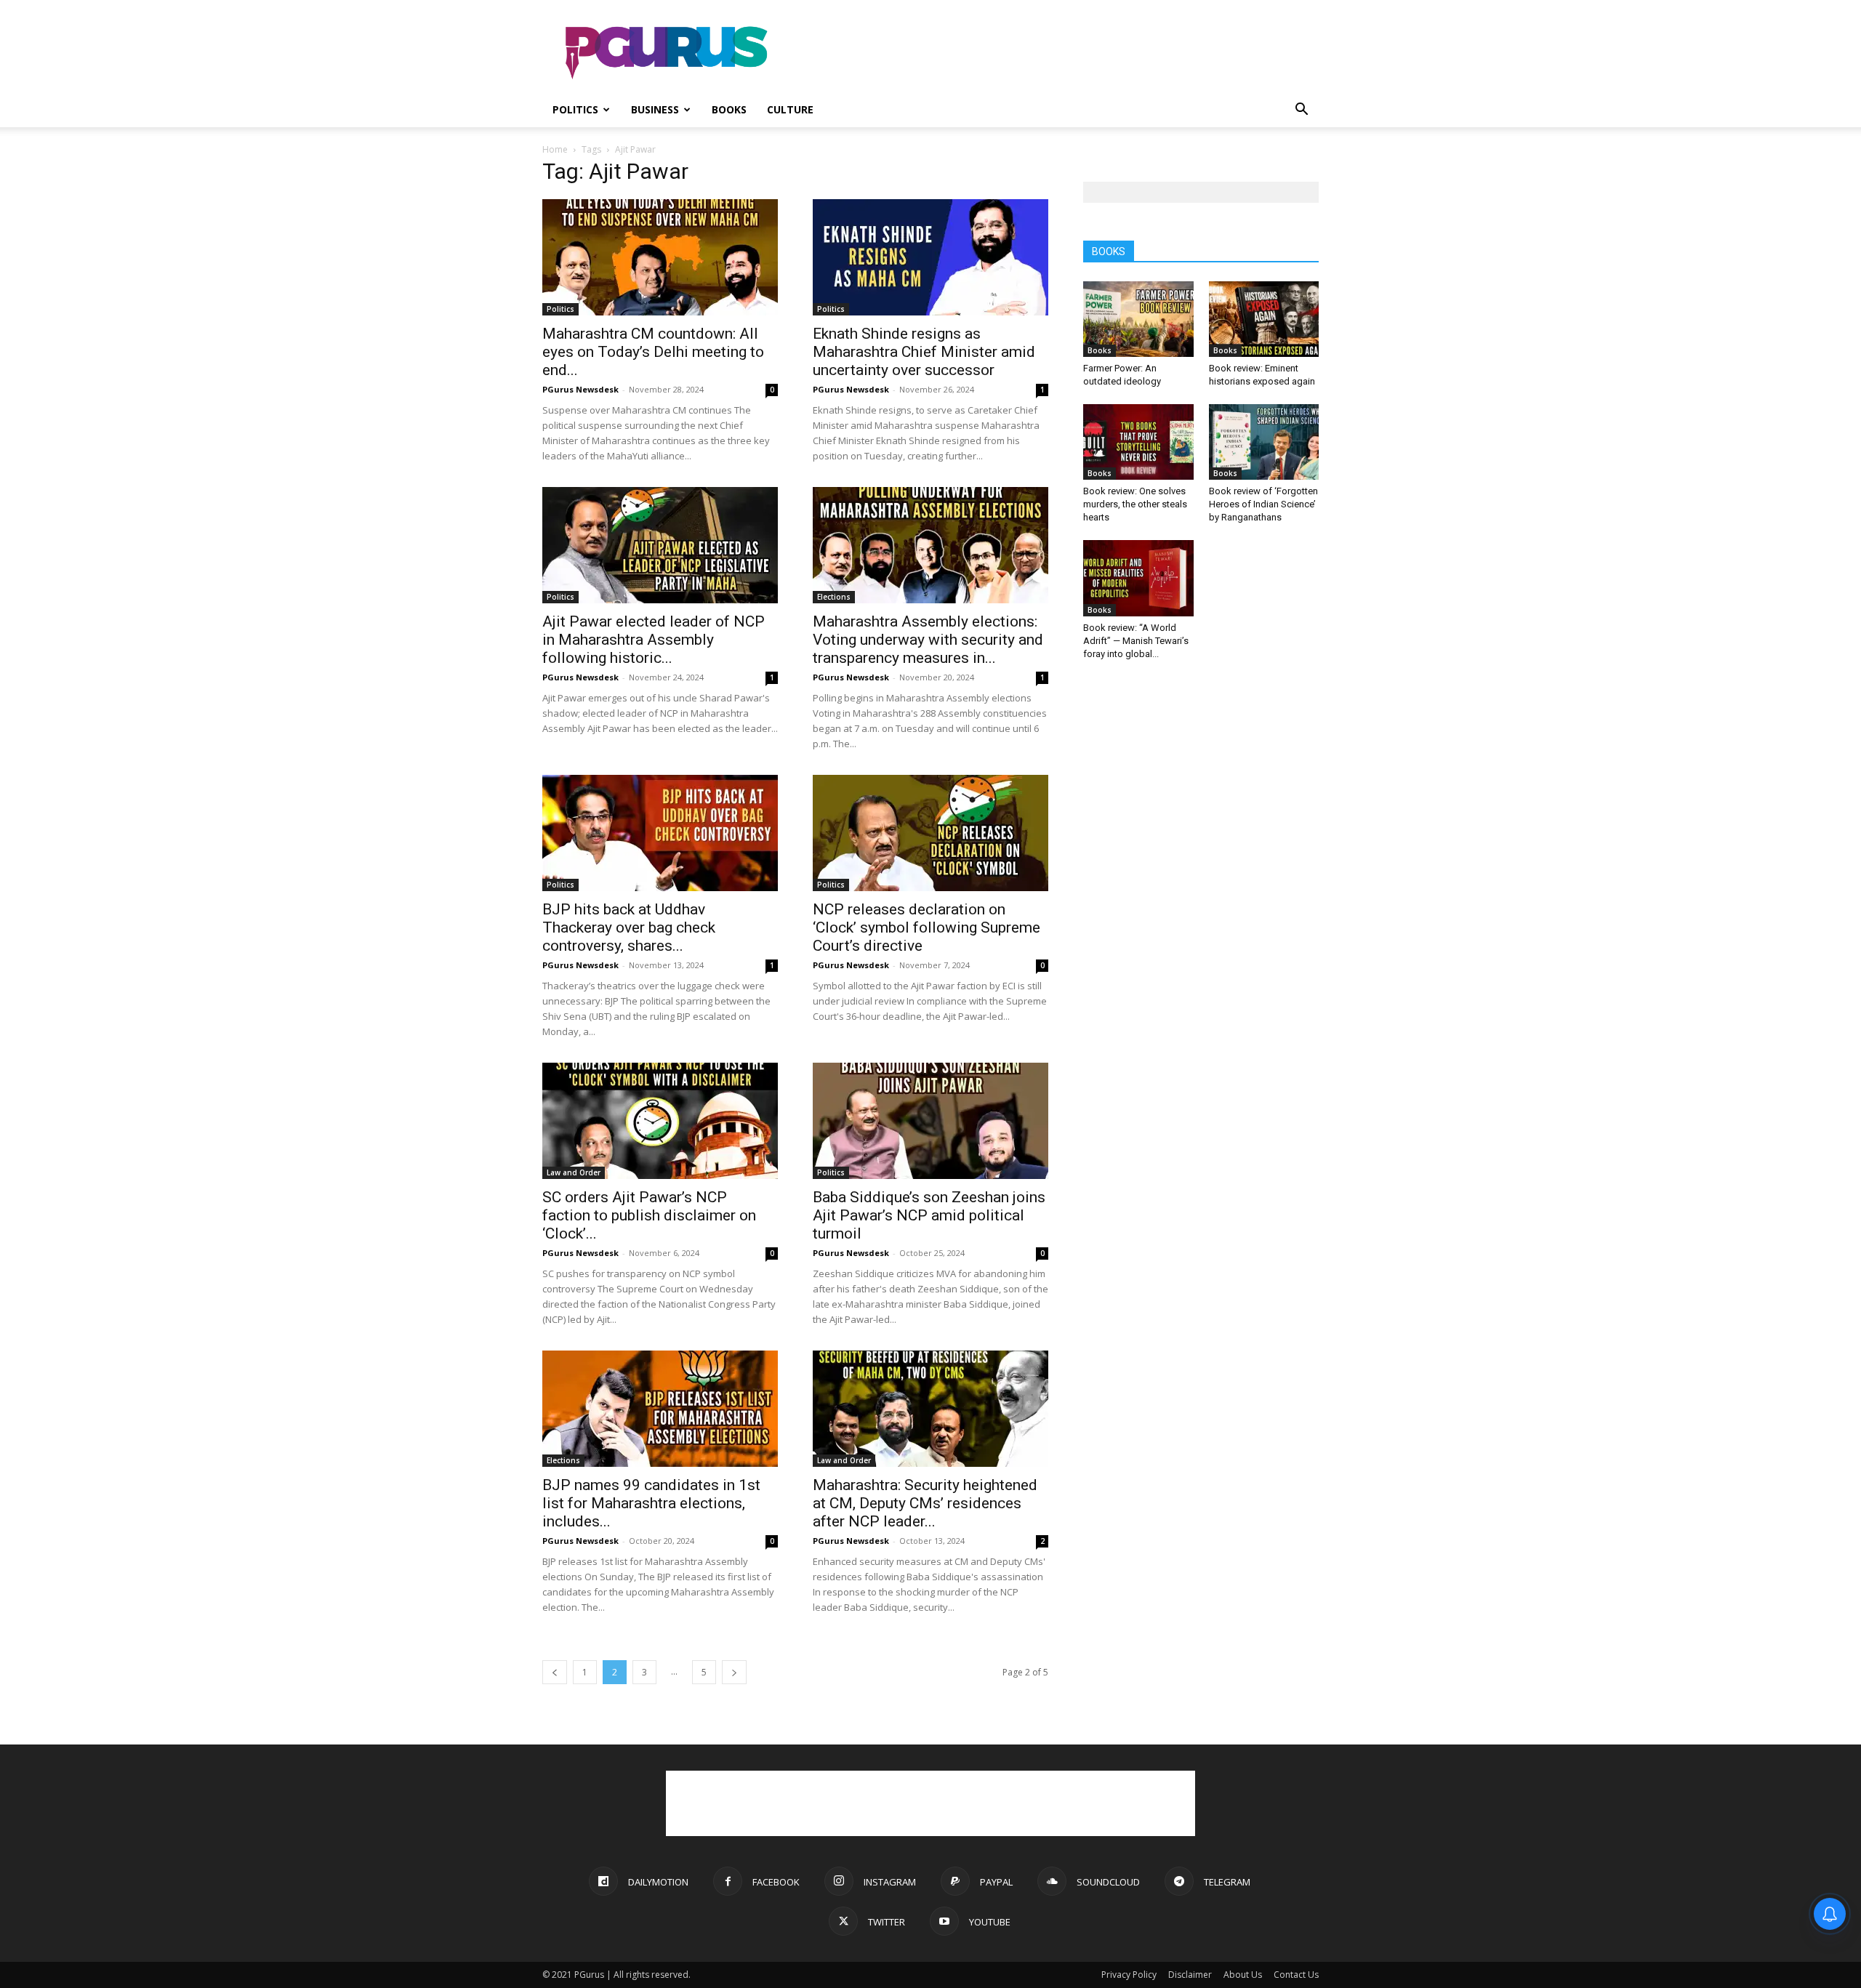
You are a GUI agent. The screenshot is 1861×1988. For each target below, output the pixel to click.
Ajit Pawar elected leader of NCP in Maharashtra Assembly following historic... (654, 640)
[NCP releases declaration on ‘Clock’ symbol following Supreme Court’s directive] (930, 833)
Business (655, 109)
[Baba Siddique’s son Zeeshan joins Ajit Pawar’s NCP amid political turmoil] (930, 1121)
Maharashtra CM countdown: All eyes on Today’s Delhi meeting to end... (653, 352)
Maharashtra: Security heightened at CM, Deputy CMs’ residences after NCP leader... (925, 1503)
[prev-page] (555, 1672)
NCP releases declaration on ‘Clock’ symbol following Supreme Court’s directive (927, 927)
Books (729, 109)
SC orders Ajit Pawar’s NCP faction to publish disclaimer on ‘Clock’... (649, 1215)
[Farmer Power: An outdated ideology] (1138, 319)
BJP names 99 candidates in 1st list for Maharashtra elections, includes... (651, 1503)
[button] (1301, 111)
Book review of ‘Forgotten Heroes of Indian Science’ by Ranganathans (1263, 504)
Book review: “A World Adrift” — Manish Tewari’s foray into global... (1136, 641)
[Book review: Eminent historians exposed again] (1264, 319)
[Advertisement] (1054, 53)
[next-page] (734, 1672)
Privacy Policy (1129, 1975)
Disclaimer (1190, 1975)
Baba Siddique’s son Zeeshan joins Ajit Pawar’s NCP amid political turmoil (929, 1215)
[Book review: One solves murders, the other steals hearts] (1138, 442)
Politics (575, 109)
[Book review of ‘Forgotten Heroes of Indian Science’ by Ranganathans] (1264, 442)
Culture (790, 109)
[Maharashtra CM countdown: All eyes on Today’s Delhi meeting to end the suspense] (660, 257)
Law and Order (574, 1172)
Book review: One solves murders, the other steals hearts (1135, 504)
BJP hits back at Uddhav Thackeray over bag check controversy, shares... (629, 927)
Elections (834, 597)
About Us (1243, 1975)
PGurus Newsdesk (580, 389)
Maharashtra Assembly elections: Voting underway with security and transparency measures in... (928, 640)
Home (555, 149)
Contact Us (1296, 1975)
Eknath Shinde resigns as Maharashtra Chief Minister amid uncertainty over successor (924, 352)
